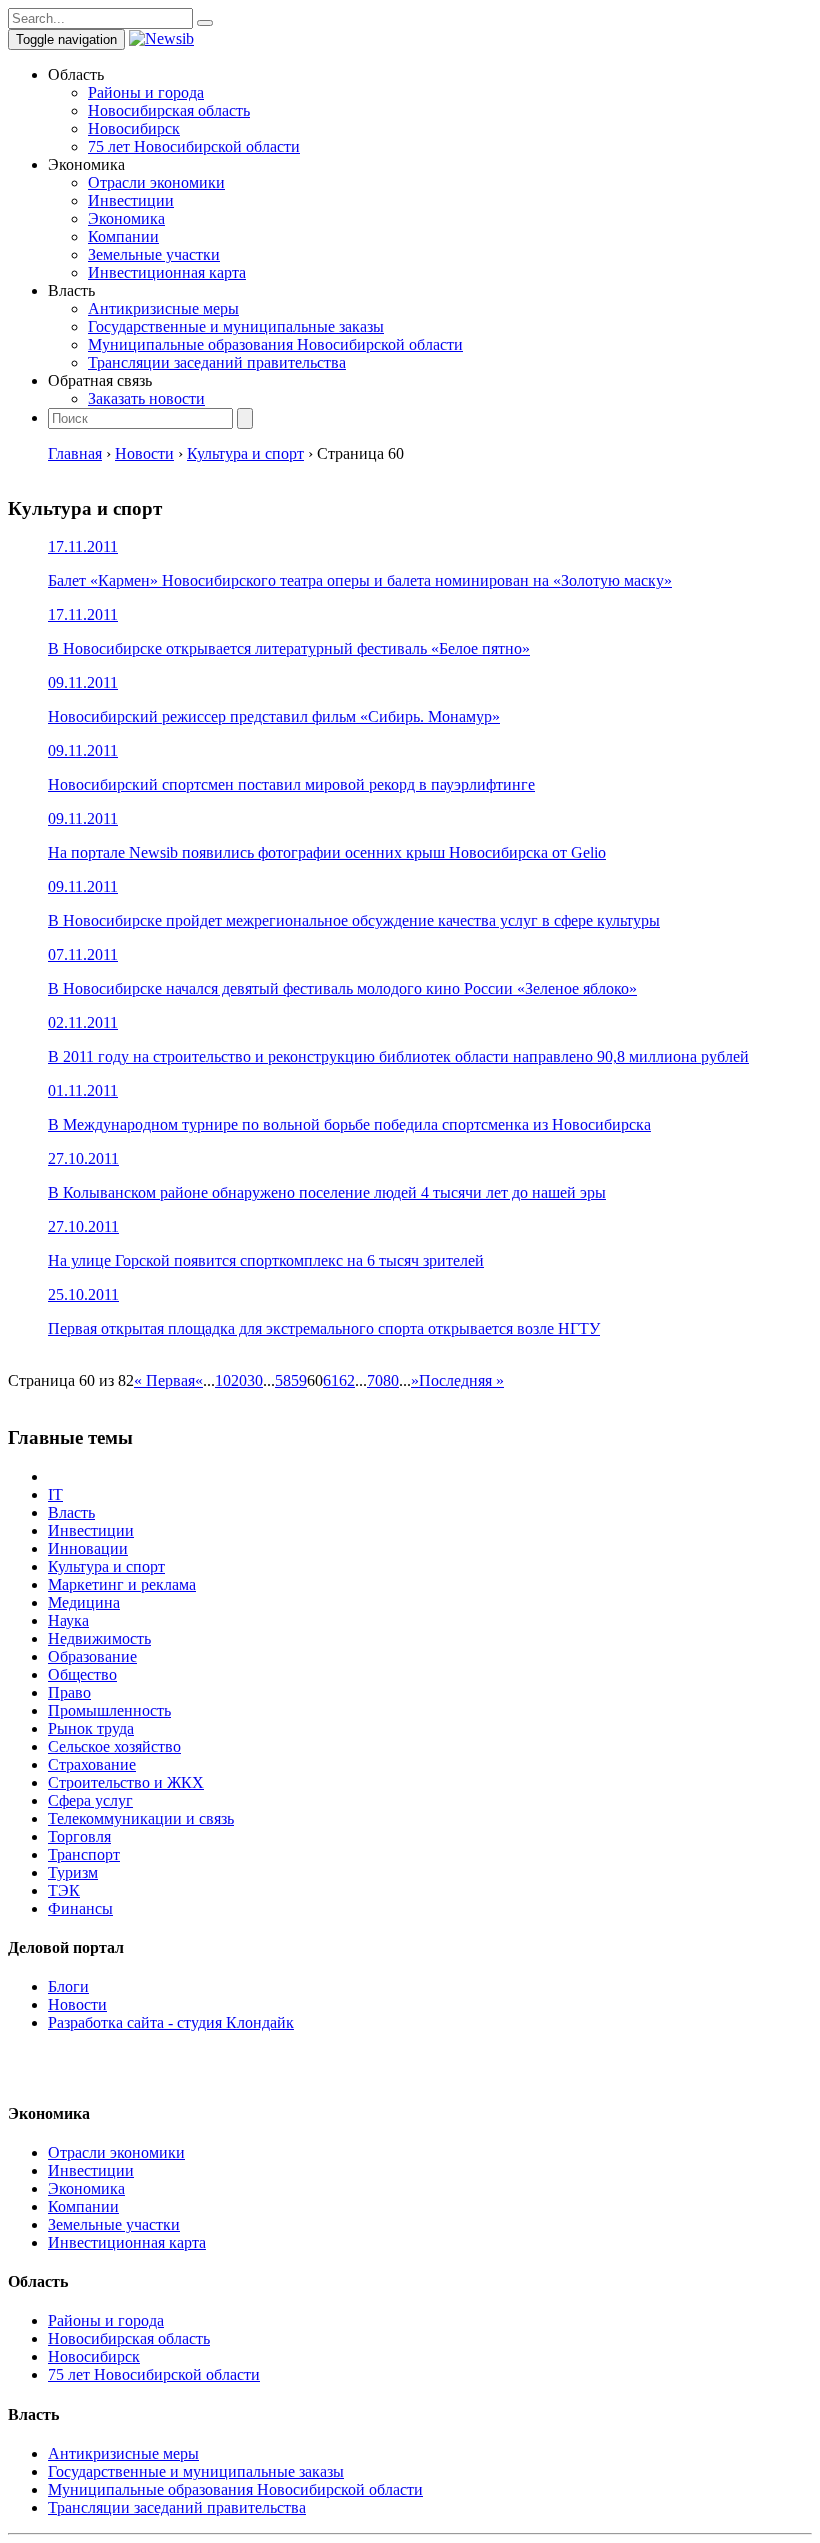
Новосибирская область (169, 110)
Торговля (79, 1836)
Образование (92, 1656)
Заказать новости (146, 398)
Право (69, 1692)
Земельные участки (154, 254)
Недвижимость (99, 1638)
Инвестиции (131, 200)
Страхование (92, 1764)
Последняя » (461, 1380)
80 (391, 1380)
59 (299, 1380)
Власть (71, 1512)
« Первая (164, 1380)
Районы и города (146, 92)
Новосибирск (134, 128)
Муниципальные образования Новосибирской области (275, 344)
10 (223, 1380)
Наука (68, 1620)
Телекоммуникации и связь (141, 1818)
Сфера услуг (90, 1800)
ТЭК (64, 1890)
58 (283, 1380)
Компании (123, 236)
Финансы (80, 1908)
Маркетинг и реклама (122, 1584)
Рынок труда (91, 1728)
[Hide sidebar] (205, 23)
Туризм (73, 1872)
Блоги (68, 1986)
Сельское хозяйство (114, 1746)
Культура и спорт (106, 1566)
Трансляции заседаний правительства (217, 362)
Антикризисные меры (163, 308)
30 (255, 1380)
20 (239, 1380)
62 (347, 1380)
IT (55, 1494)
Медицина (84, 1602)
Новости (77, 2004)
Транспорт (84, 1854)
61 (331, 1380)
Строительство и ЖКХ (126, 1782)
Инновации (88, 1548)
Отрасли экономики (156, 182)
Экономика (126, 218)
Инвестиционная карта (167, 272)
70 (375, 1380)
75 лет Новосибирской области (194, 146)
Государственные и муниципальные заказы (236, 326)
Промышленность (109, 1710)
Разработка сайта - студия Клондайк (171, 2022)
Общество (82, 1674)
